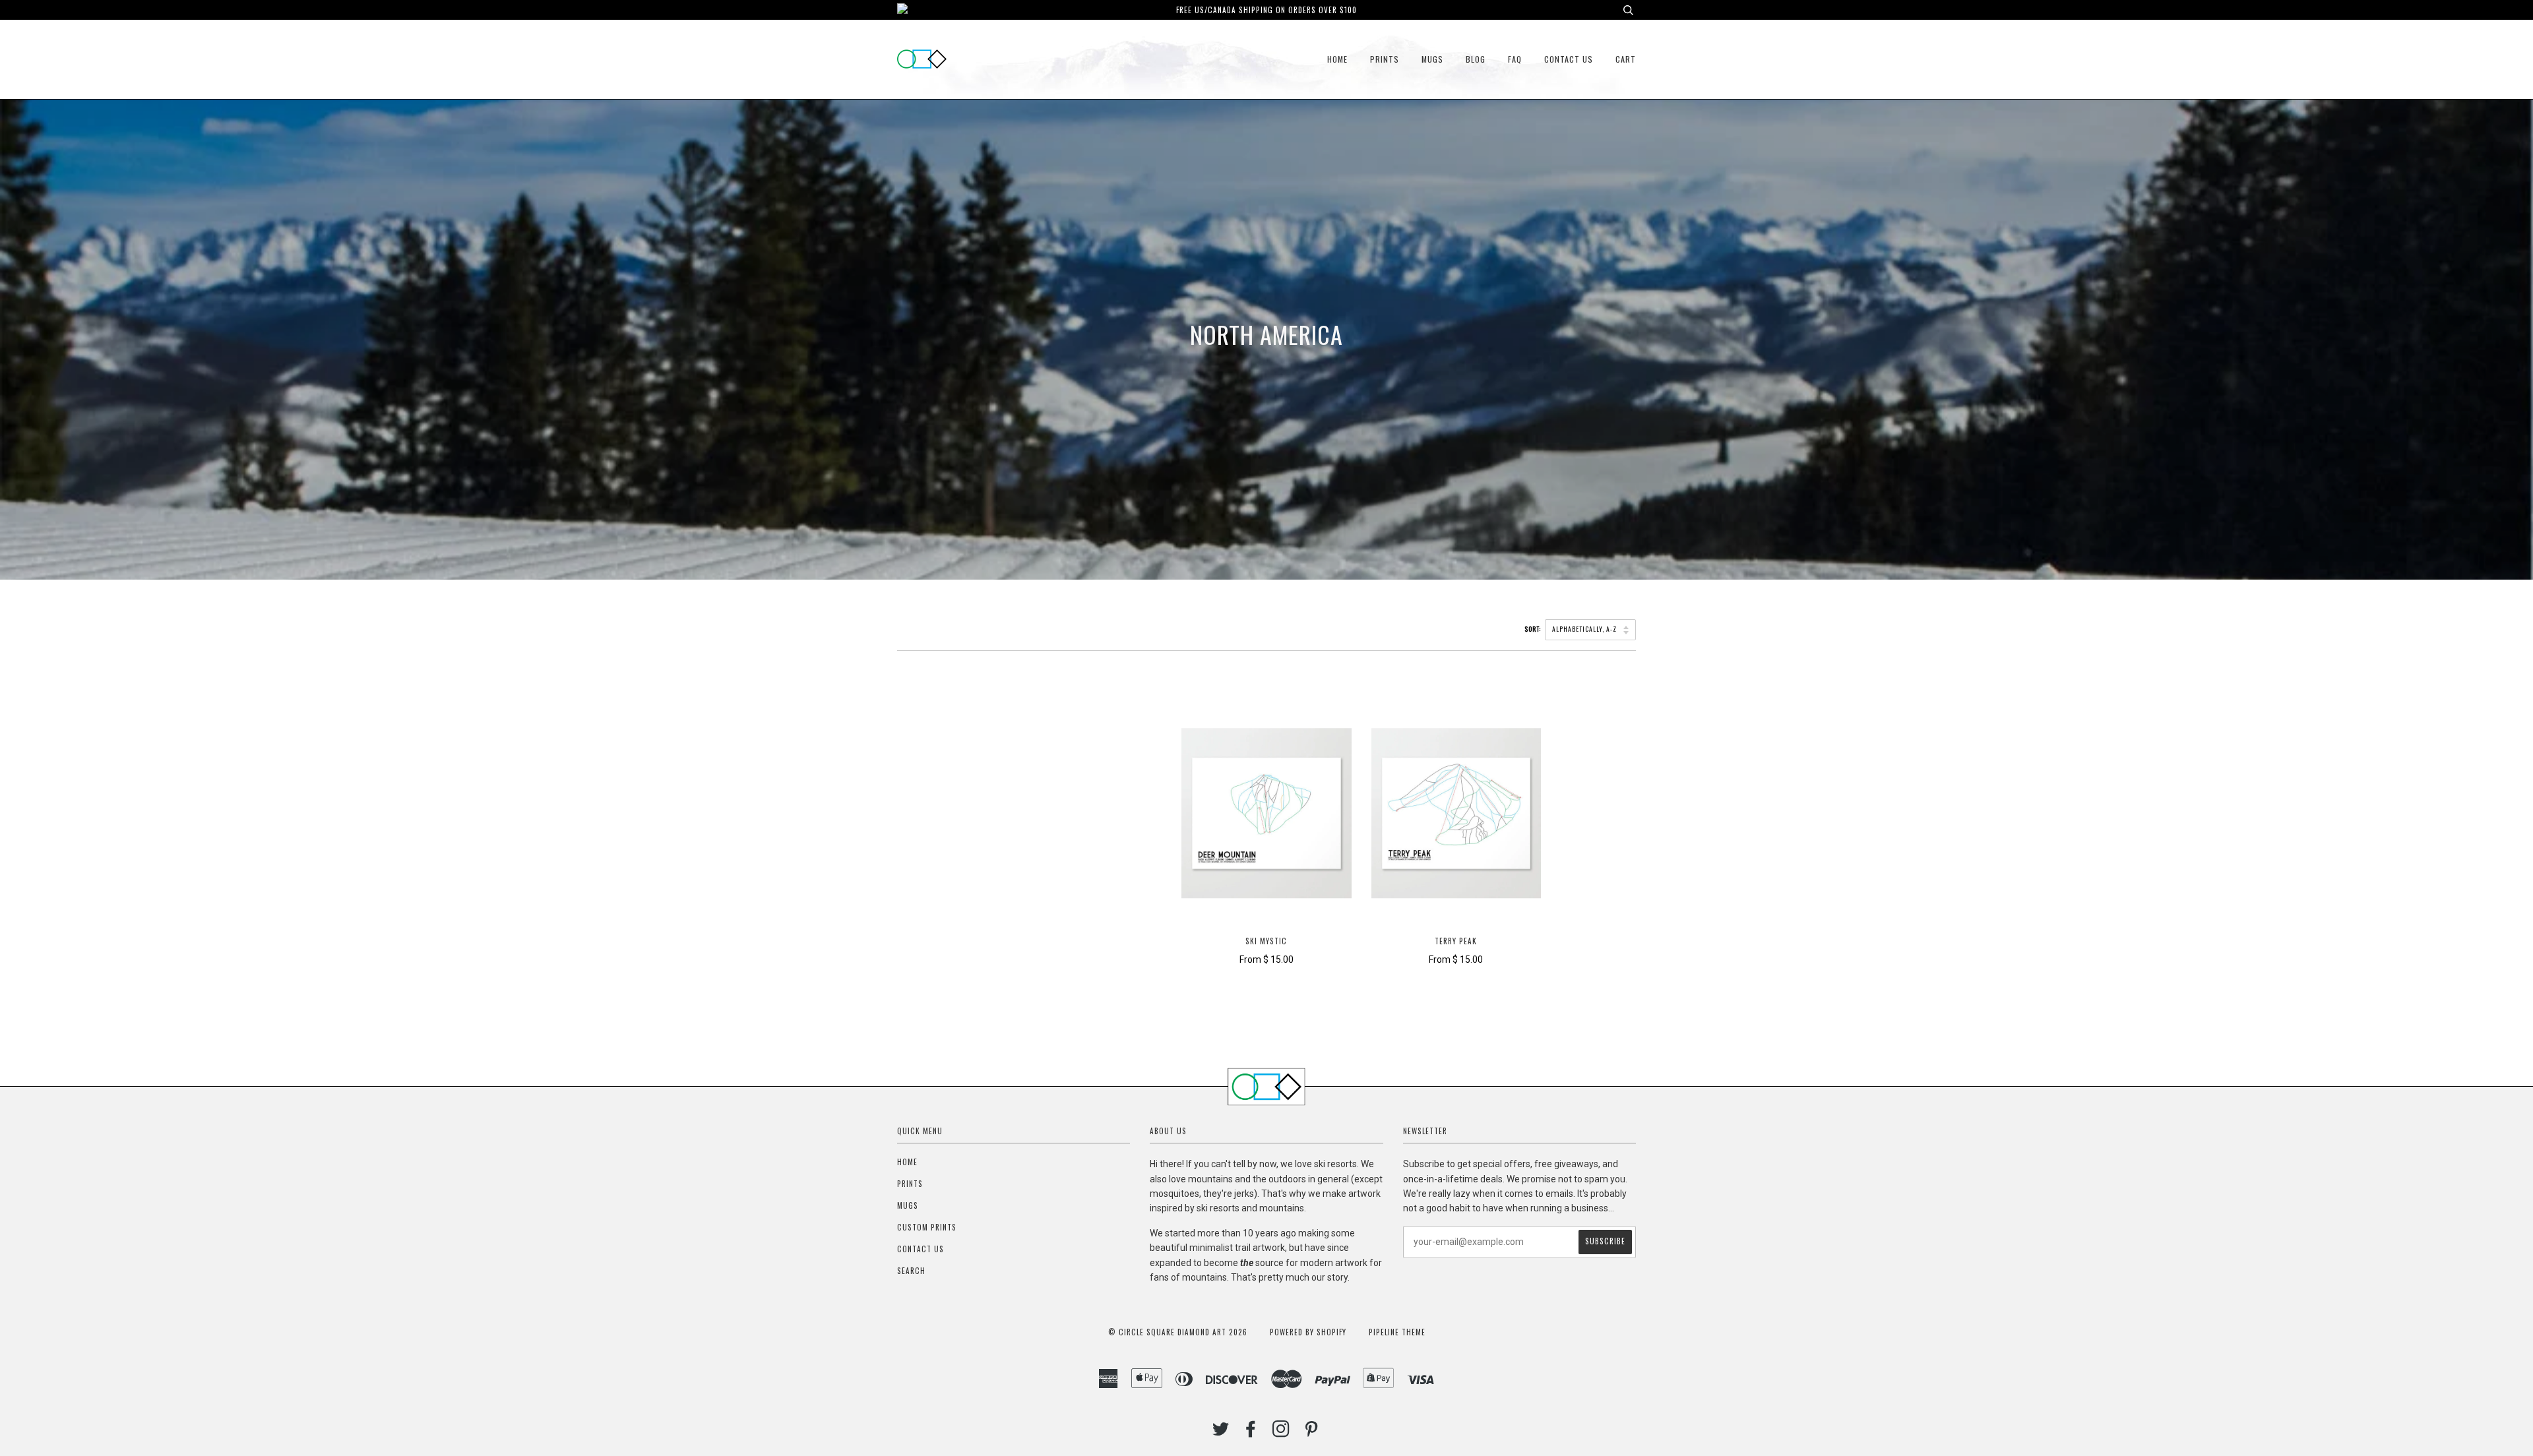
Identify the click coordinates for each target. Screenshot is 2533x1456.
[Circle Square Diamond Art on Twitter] (1221, 1432)
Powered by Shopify (1308, 1332)
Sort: (1534, 629)
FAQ (1515, 59)
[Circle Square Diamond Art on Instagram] (1281, 1432)
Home (1337, 59)
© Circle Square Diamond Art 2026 (1178, 1332)
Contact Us (1569, 59)
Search (911, 1271)
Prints (1385, 59)
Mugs (1432, 59)
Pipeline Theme (1397, 1332)
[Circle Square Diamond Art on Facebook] (1251, 1432)
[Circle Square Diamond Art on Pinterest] (1312, 1432)
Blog (1476, 59)
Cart (1626, 59)
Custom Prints (927, 1227)
